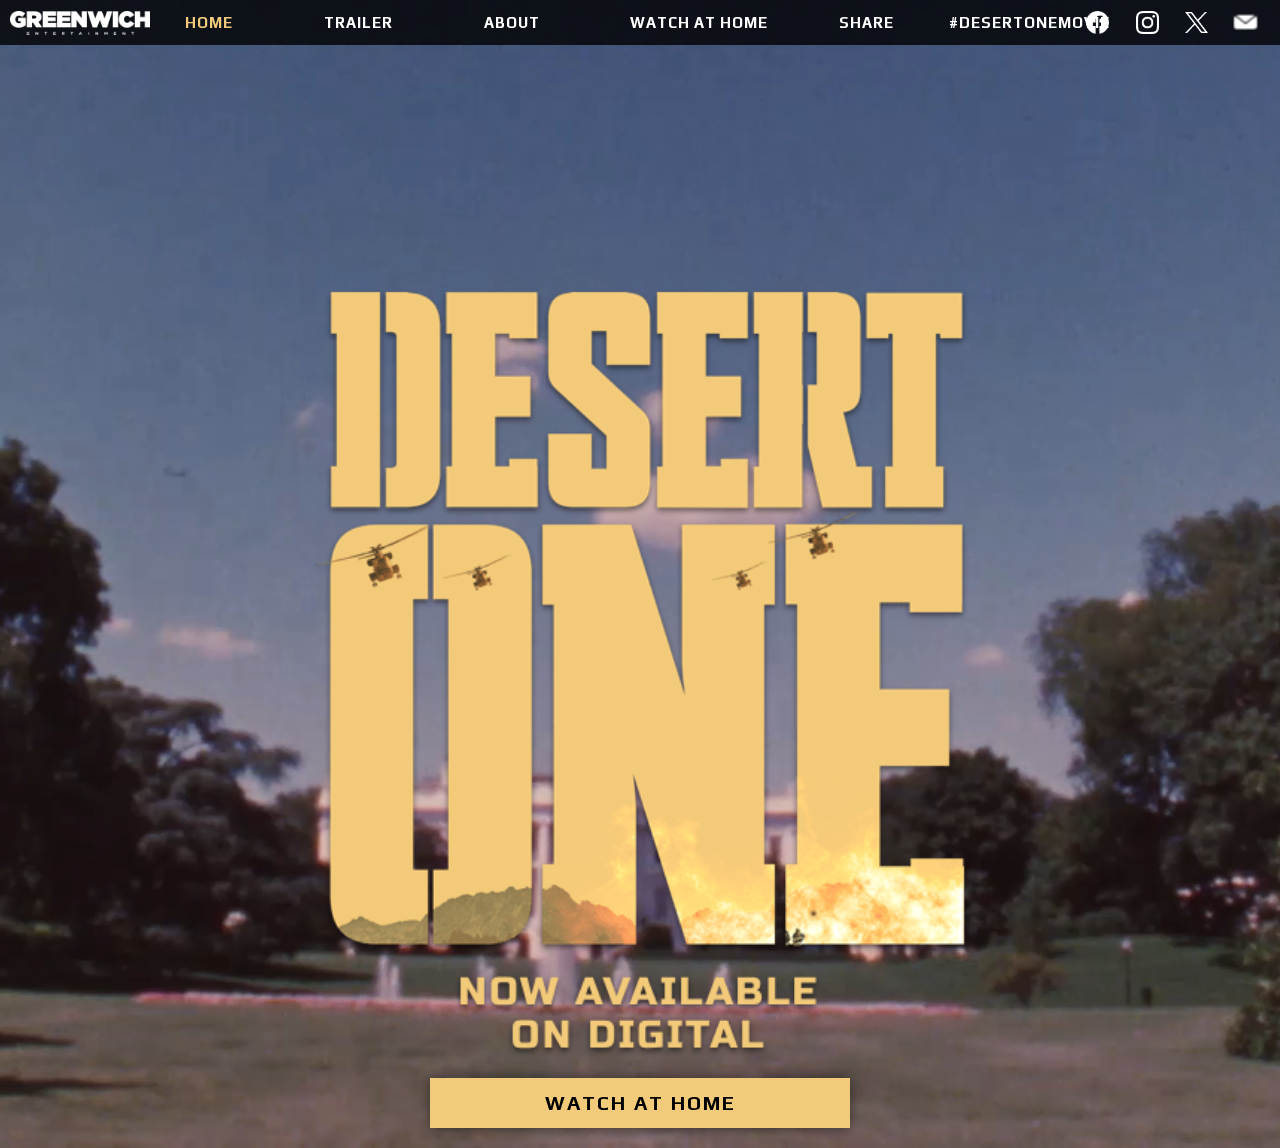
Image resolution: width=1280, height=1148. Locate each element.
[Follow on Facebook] (1098, 22)
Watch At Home (640, 1056)
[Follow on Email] (1245, 22)
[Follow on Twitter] (1196, 22)
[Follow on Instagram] (1147, 22)
